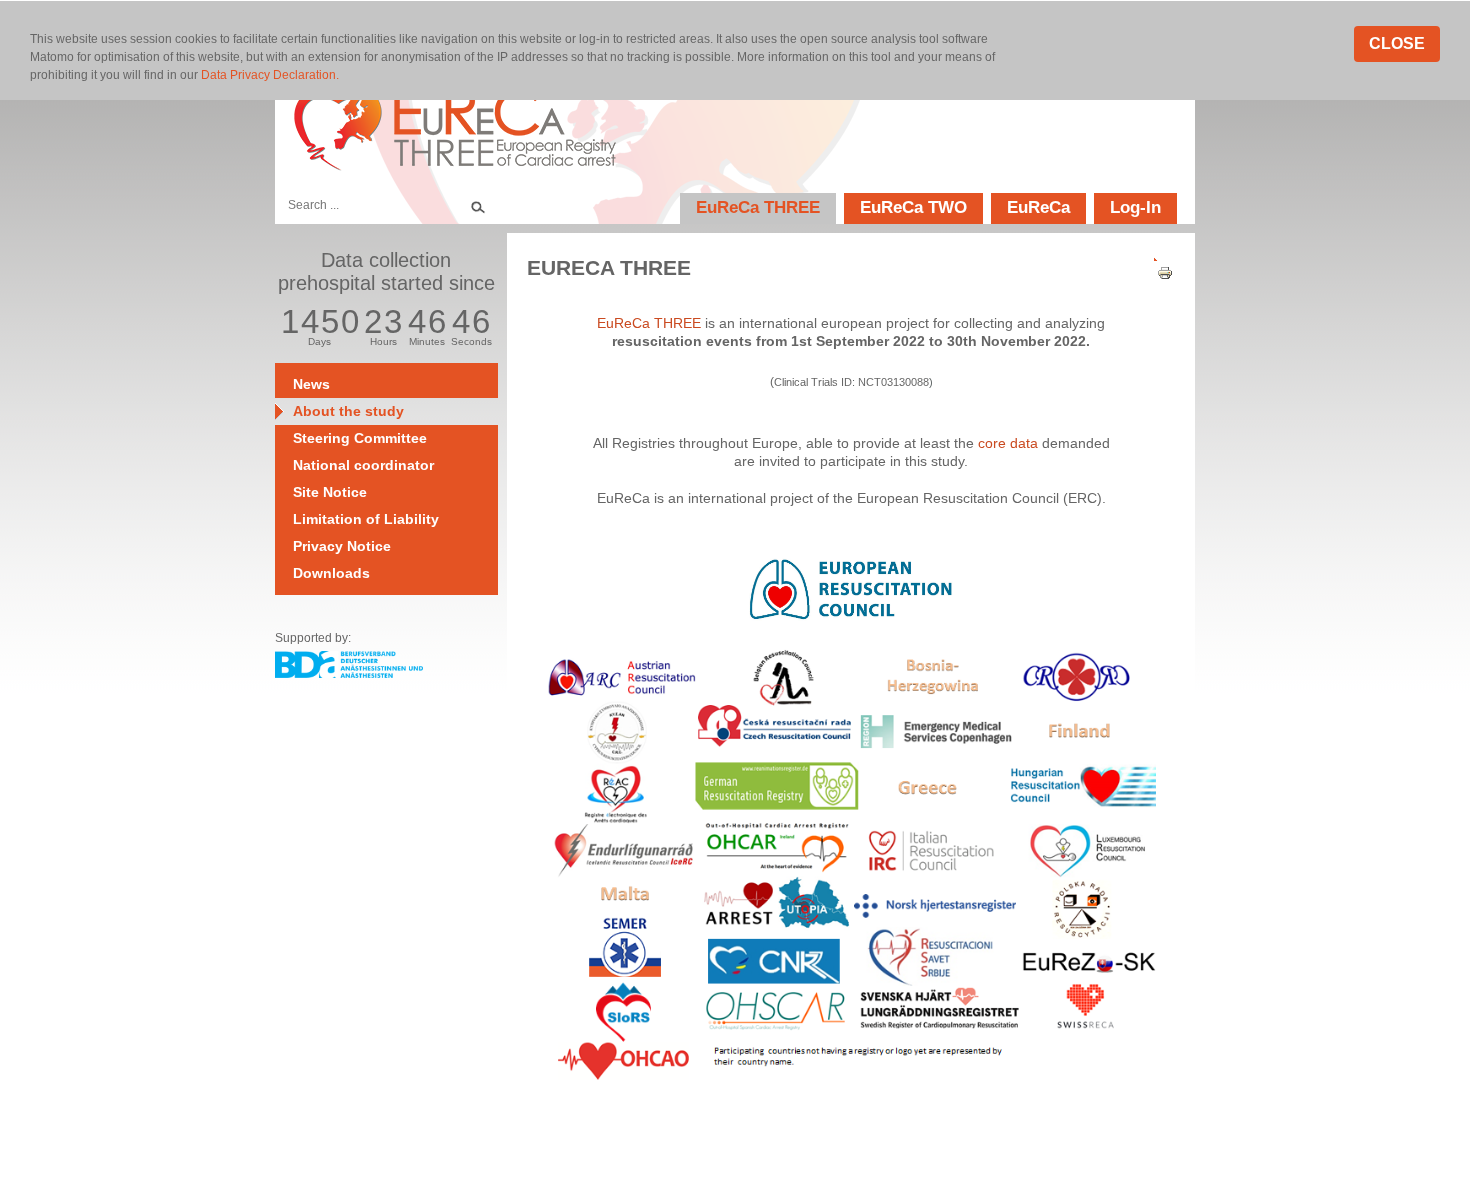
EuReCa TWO (913, 207)
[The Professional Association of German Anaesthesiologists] (349, 673)
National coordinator (363, 465)
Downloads (331, 573)
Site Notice (330, 492)
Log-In (1135, 207)
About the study (348, 411)
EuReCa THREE (758, 207)
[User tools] (1158, 255)
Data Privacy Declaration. (270, 75)
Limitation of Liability (366, 519)
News (311, 384)
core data (1008, 443)
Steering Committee (360, 438)
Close (1397, 43)
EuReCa (1038, 207)
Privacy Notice (342, 546)
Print (1158, 273)
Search (477, 205)
